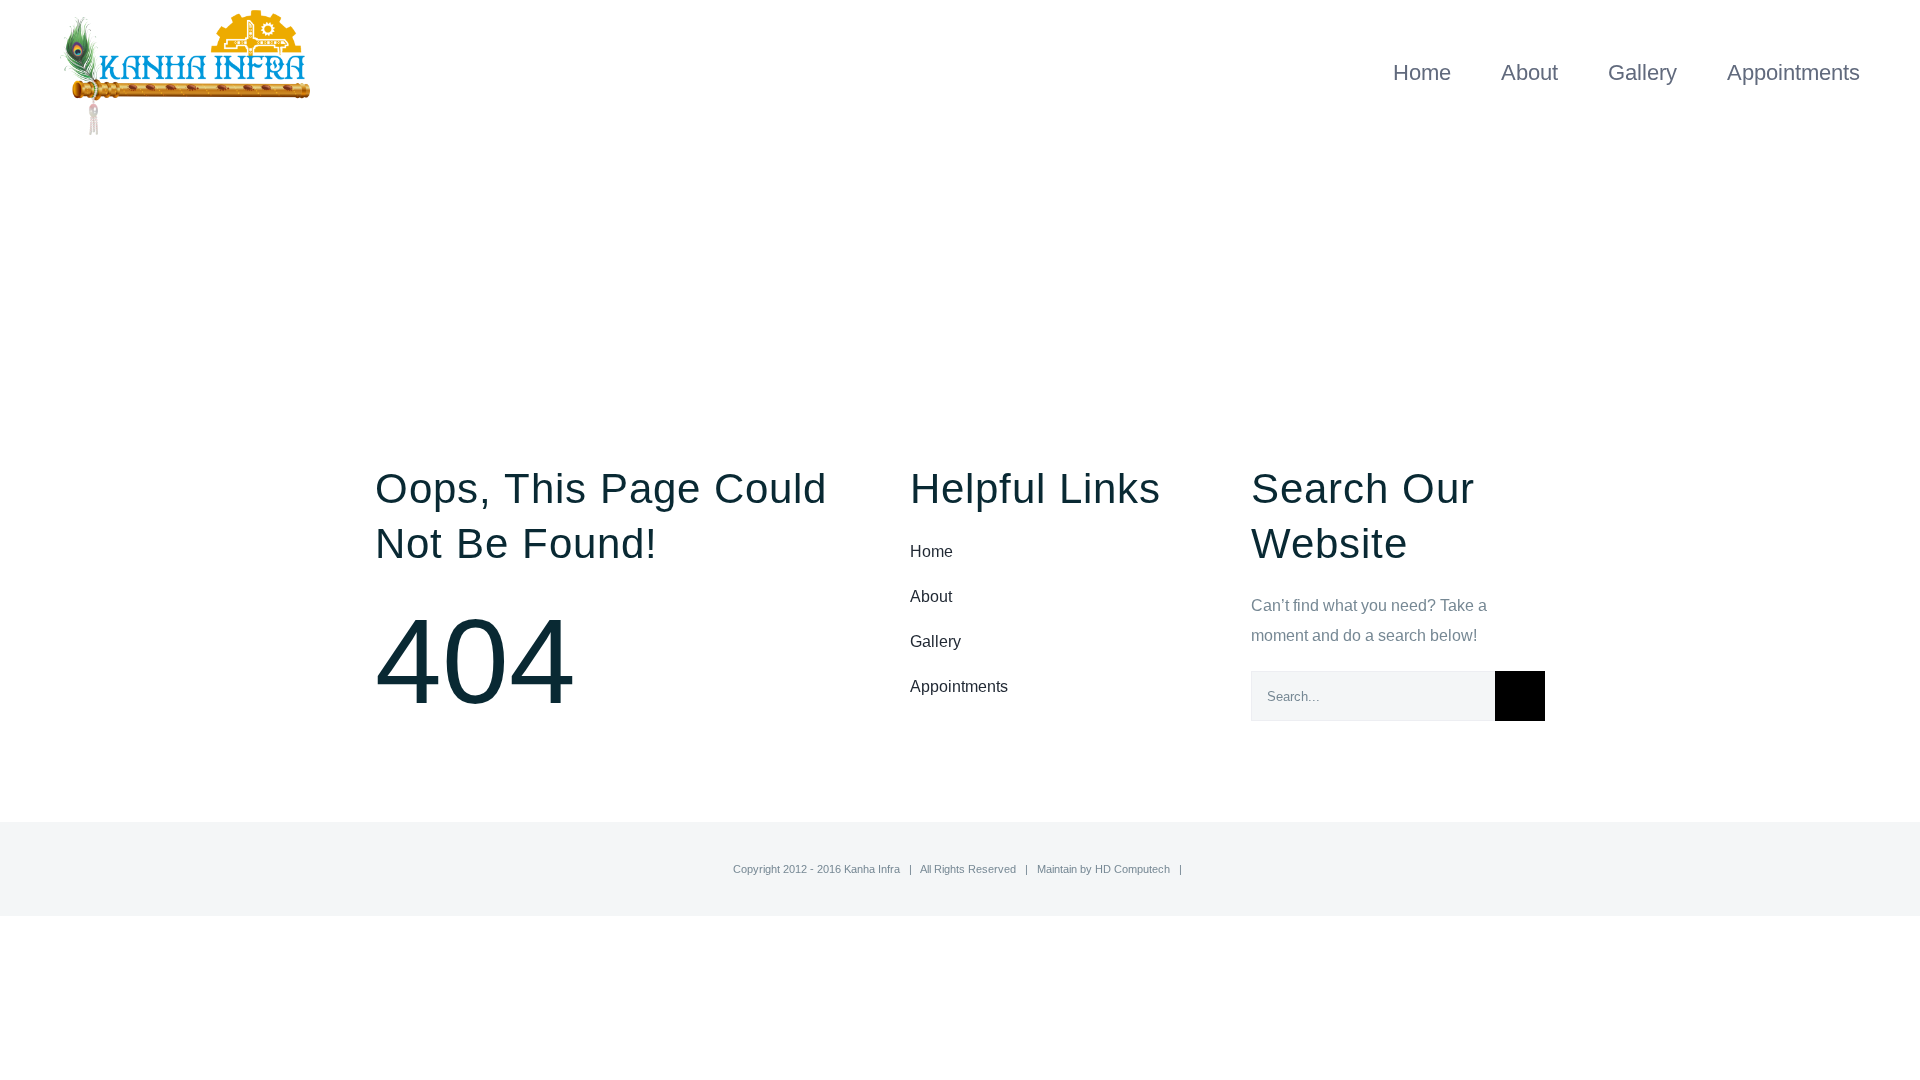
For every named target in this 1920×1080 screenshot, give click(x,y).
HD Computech (1132, 869)
